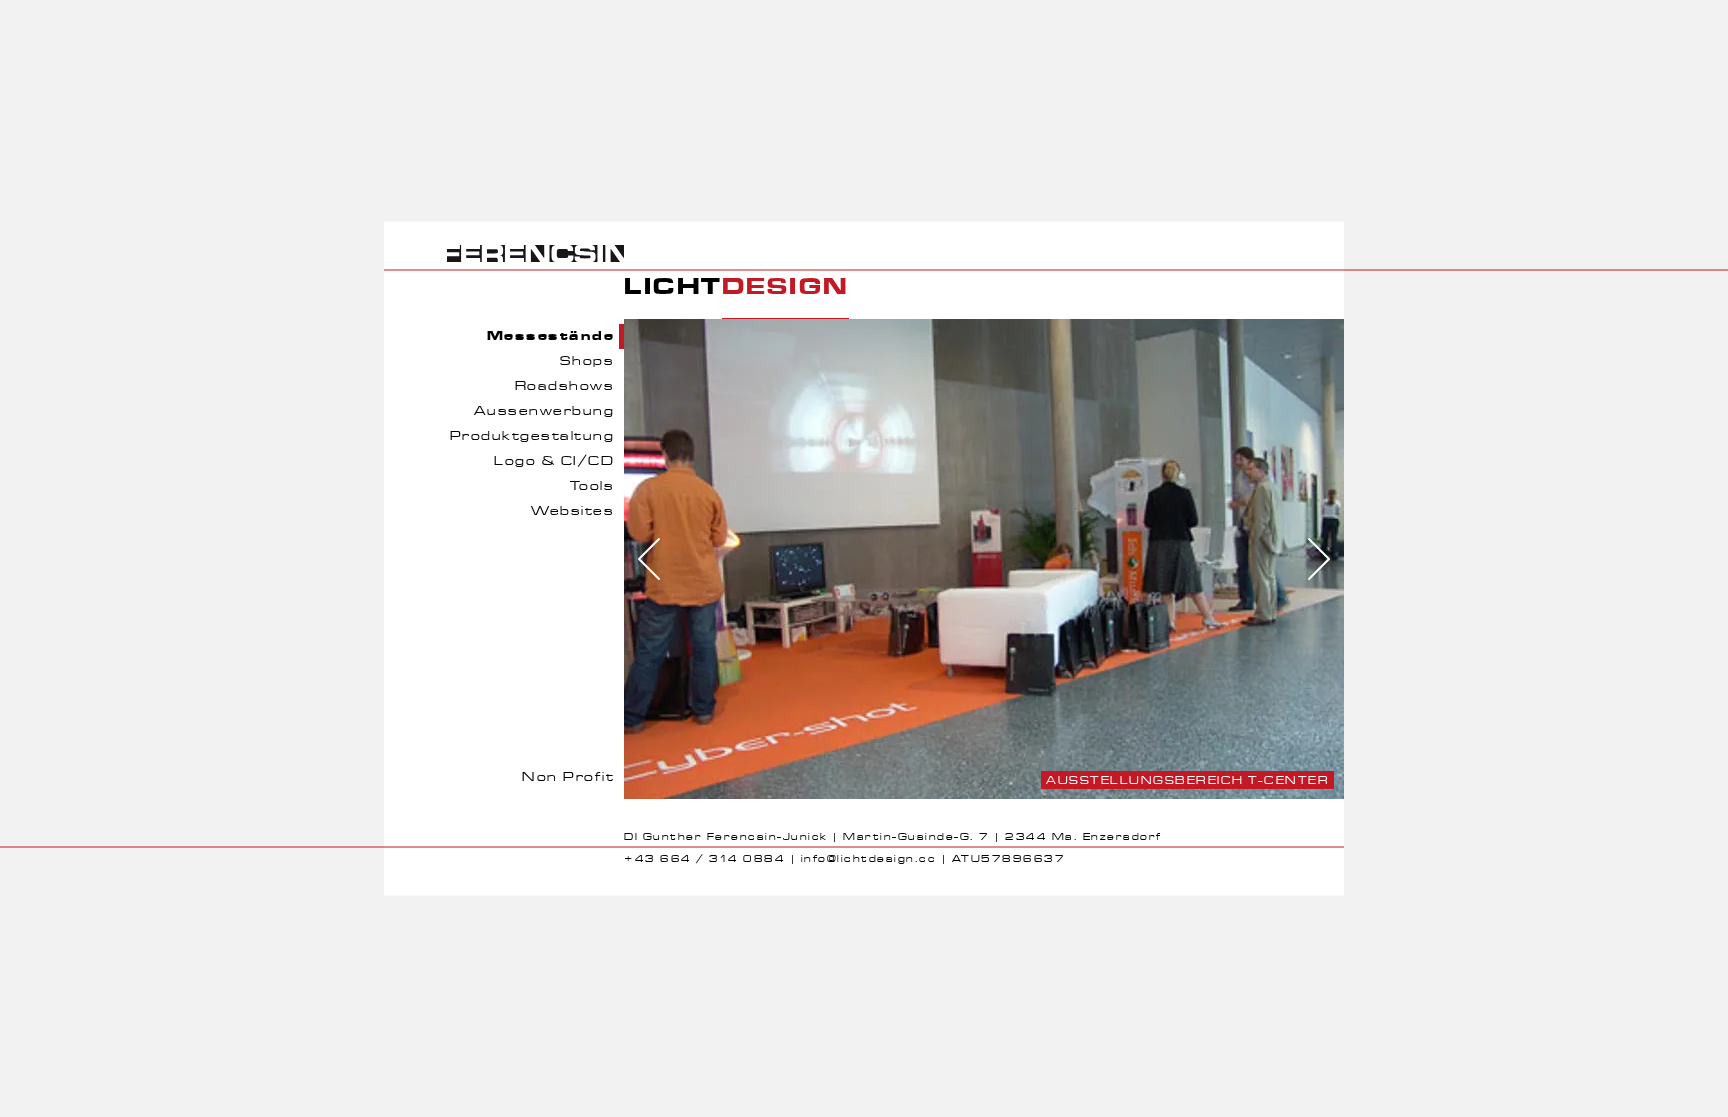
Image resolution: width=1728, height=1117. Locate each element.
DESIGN (785, 287)
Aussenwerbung (544, 411)
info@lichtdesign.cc (869, 859)
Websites (572, 511)
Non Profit (568, 777)
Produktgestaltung (532, 436)
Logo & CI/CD (554, 461)
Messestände (551, 336)
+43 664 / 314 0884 (704, 859)
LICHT (673, 287)
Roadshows (565, 386)
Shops (587, 361)
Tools (592, 486)
